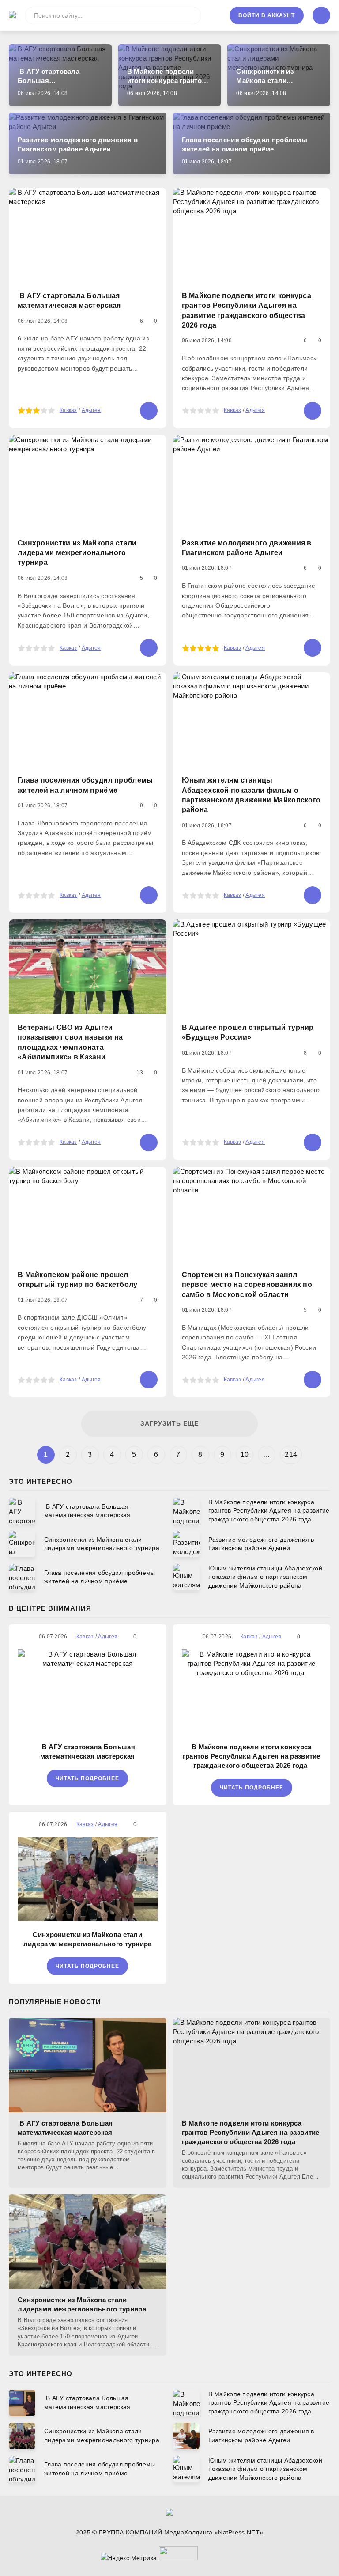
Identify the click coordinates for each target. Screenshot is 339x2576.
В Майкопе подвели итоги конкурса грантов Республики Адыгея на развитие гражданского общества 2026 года (252, 1756)
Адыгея (91, 410)
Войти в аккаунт (267, 15)
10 (245, 1454)
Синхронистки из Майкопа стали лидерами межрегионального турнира (88, 1939)
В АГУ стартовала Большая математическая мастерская (88, 1751)
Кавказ (68, 410)
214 (291, 1454)
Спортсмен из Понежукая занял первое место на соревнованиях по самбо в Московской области (247, 1285)
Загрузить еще (169, 1423)
